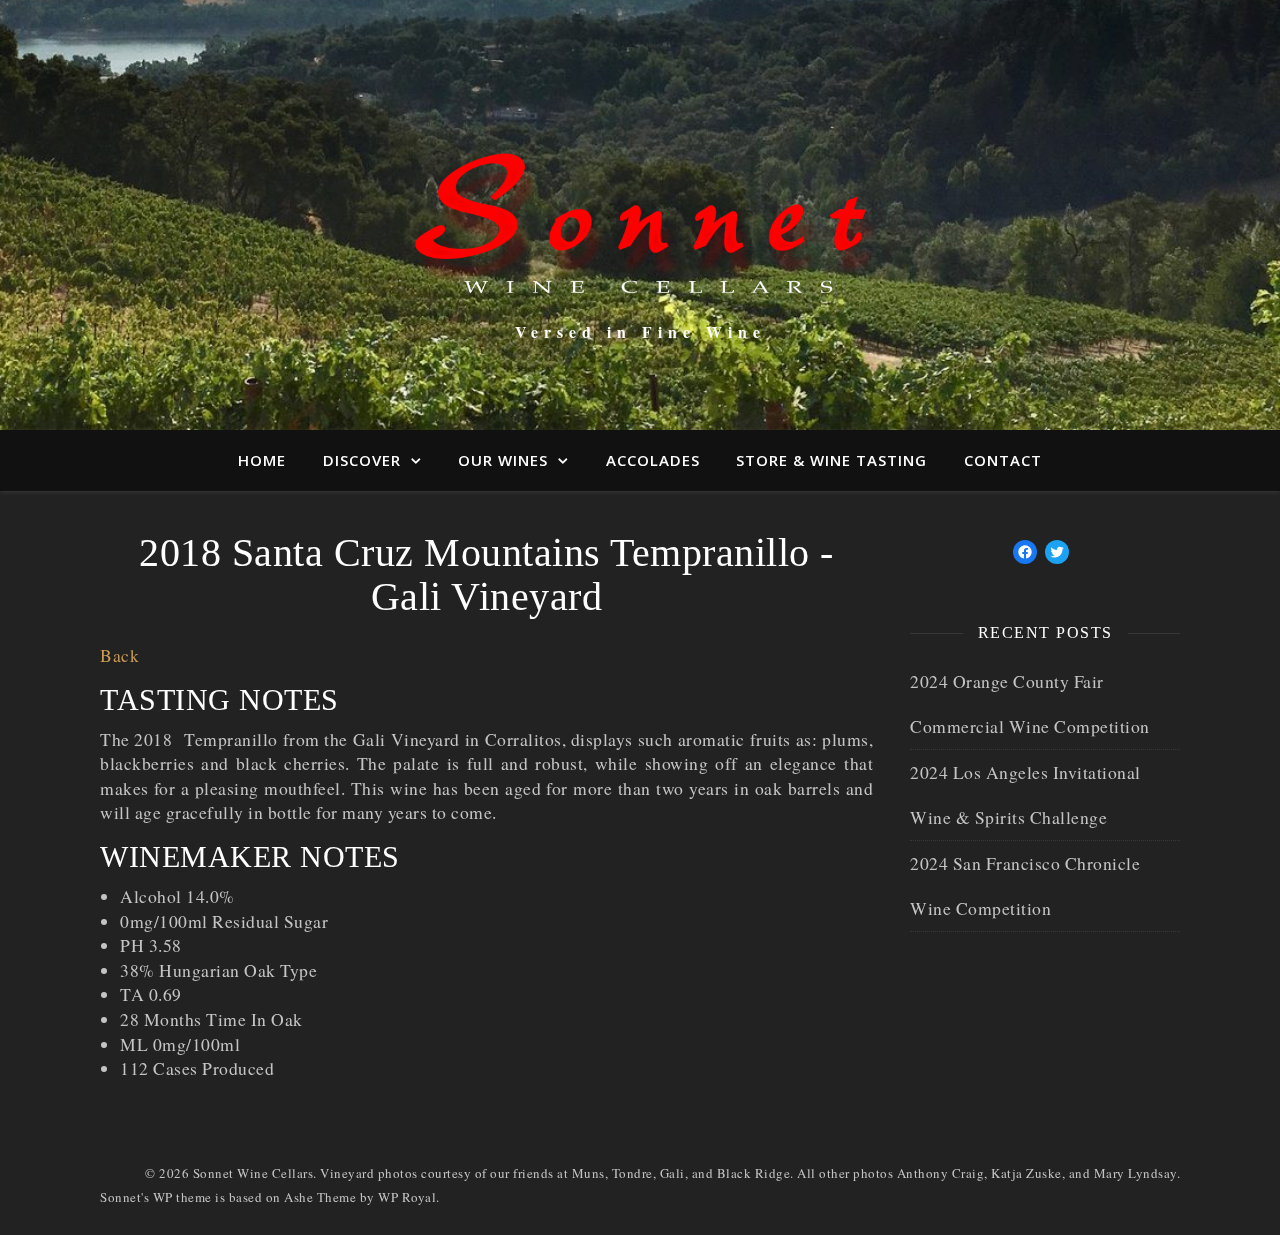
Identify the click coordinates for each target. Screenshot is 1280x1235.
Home (262, 460)
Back (119, 655)
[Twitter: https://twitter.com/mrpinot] (1057, 552)
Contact (1003, 460)
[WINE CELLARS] (640, 197)
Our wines (503, 460)
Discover (362, 460)
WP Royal (407, 1197)
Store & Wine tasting (831, 460)
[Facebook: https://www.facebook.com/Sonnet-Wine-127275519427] (1025, 552)
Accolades (653, 460)
